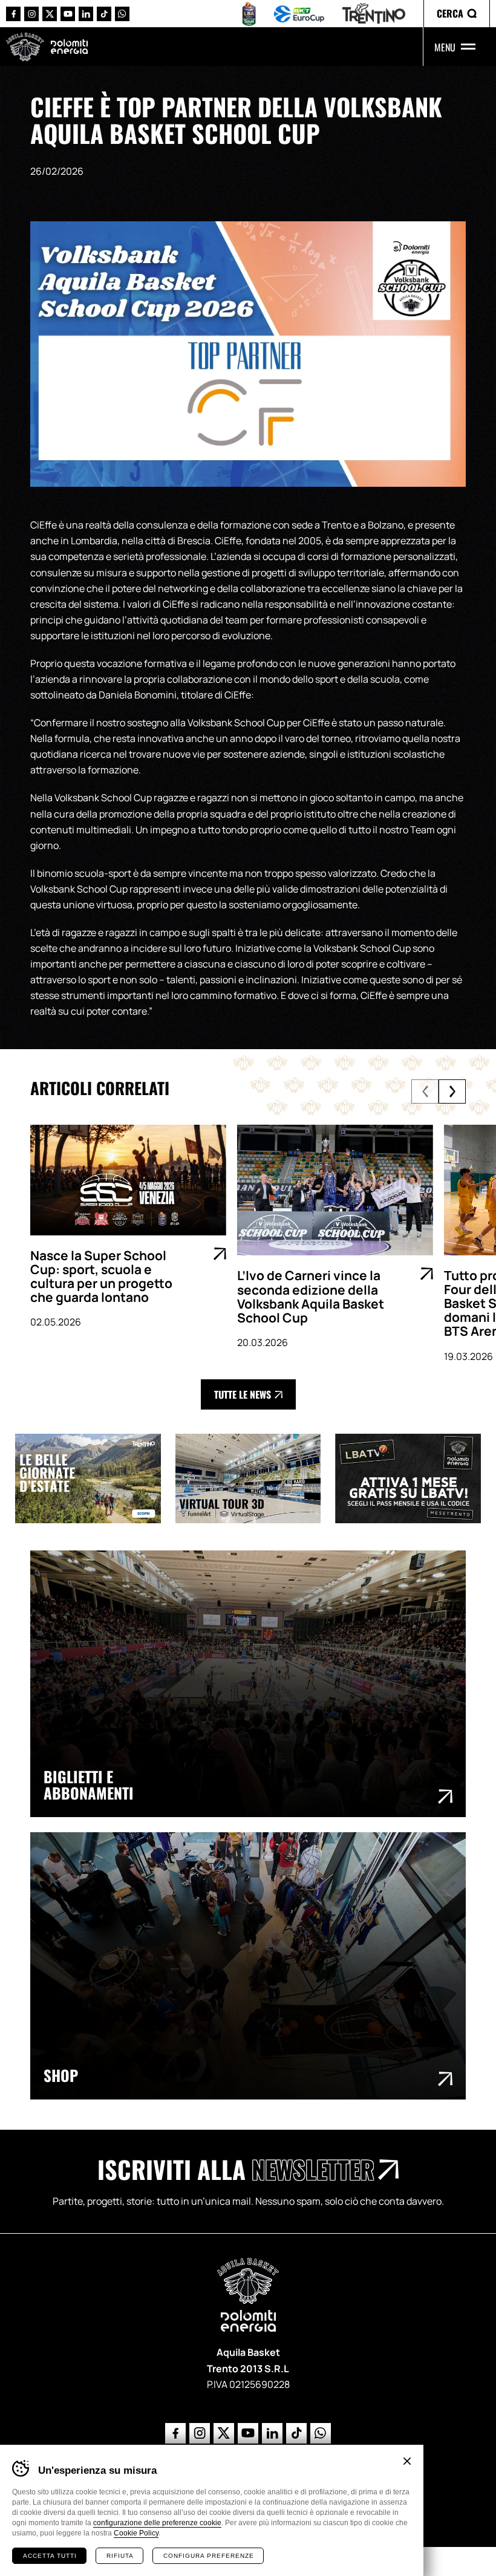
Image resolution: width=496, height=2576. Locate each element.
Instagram (31, 14)
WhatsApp (122, 14)
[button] (457, 14)
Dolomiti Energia (69, 46)
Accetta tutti (50, 2556)
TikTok (104, 14)
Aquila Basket (25, 47)
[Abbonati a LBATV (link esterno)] (415, 1478)
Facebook (13, 14)
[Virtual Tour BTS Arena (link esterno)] (256, 1478)
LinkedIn (86, 14)
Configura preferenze (209, 2556)
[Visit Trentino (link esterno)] (95, 1478)
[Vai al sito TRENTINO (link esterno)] (374, 14)
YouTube (68, 14)
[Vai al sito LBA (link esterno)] (249, 14)
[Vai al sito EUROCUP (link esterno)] (299, 14)
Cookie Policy (136, 2533)
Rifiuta (120, 2556)
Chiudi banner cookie (407, 2461)
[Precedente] (425, 1091)
